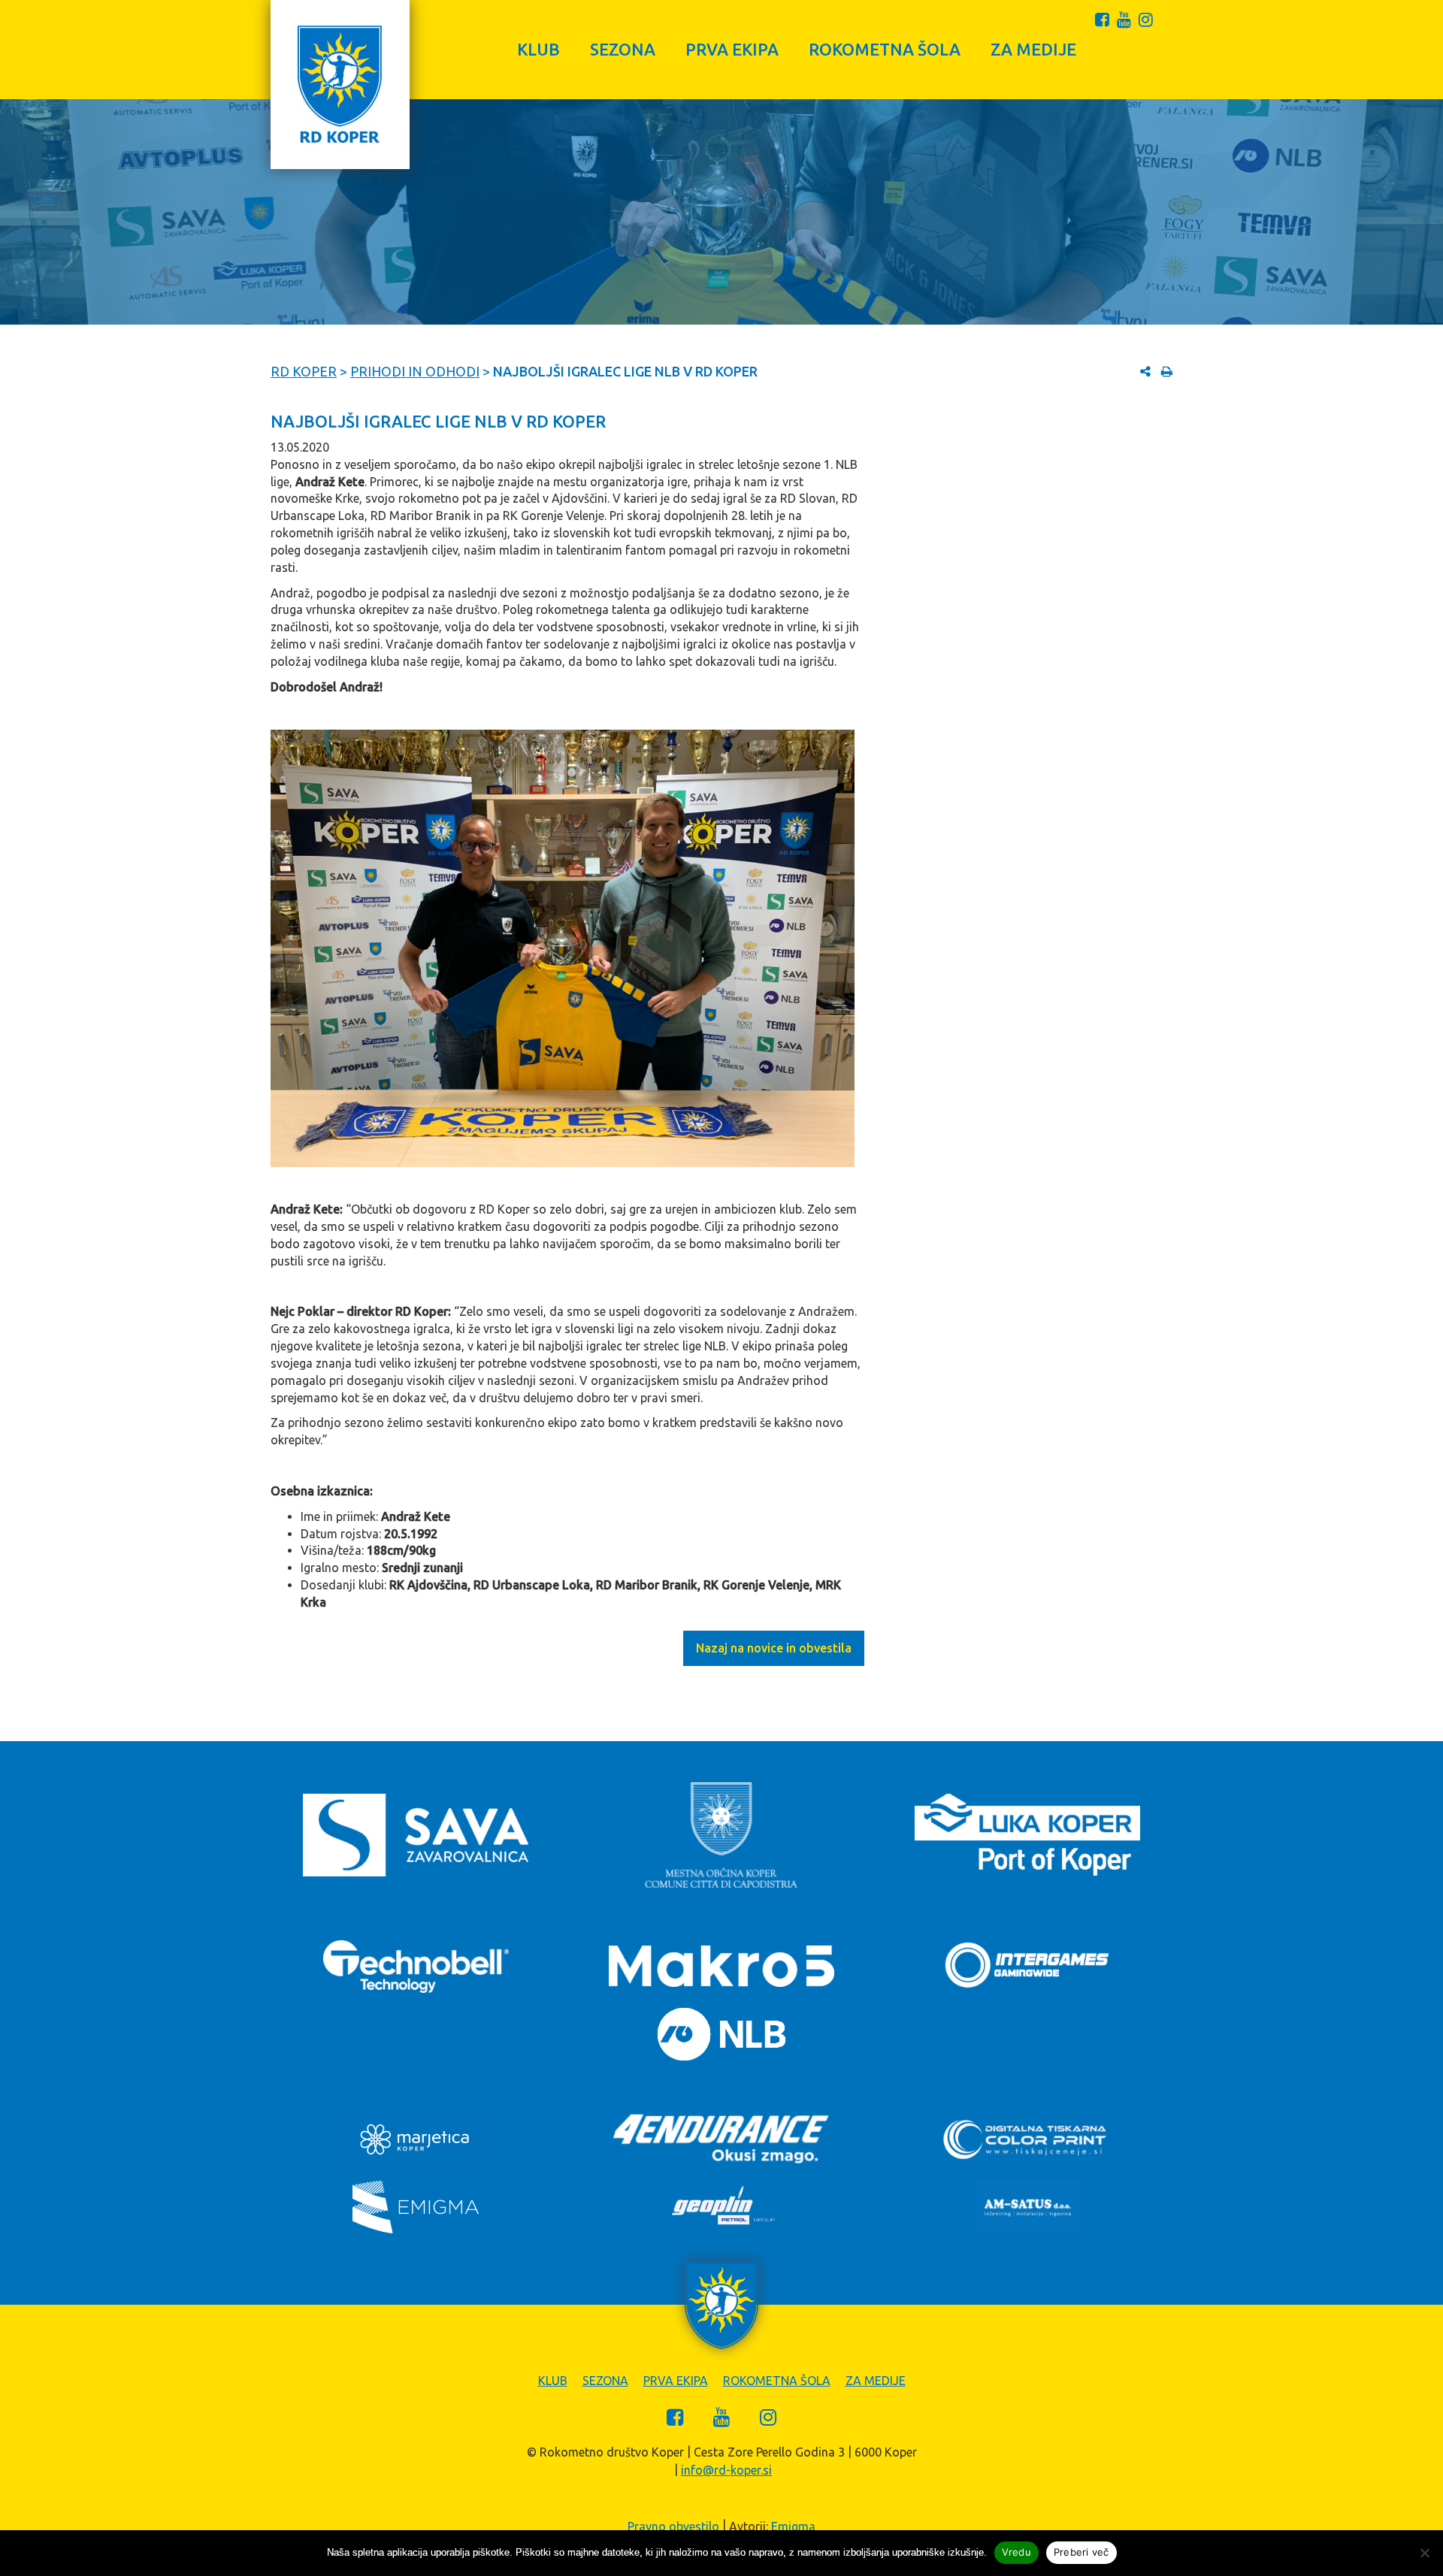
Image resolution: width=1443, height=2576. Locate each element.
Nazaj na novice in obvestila (774, 1648)
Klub (538, 49)
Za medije (1033, 49)
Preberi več (1081, 2552)
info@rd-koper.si (726, 2470)
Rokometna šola (885, 49)
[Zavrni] (1424, 2553)
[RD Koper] (340, 85)
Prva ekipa (732, 49)
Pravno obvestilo (673, 2526)
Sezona (623, 49)
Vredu (1016, 2552)
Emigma (793, 2526)
